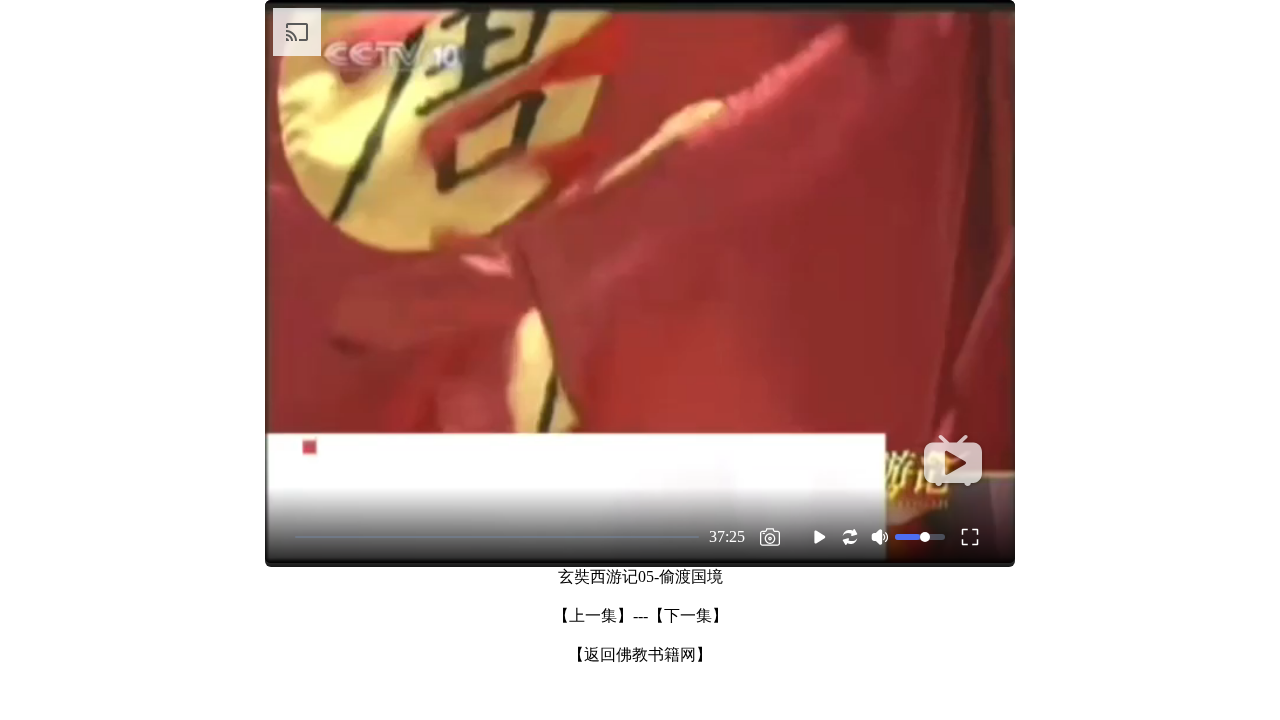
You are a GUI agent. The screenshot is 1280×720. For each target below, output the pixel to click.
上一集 (593, 615)
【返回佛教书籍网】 (640, 654)
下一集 (688, 615)
